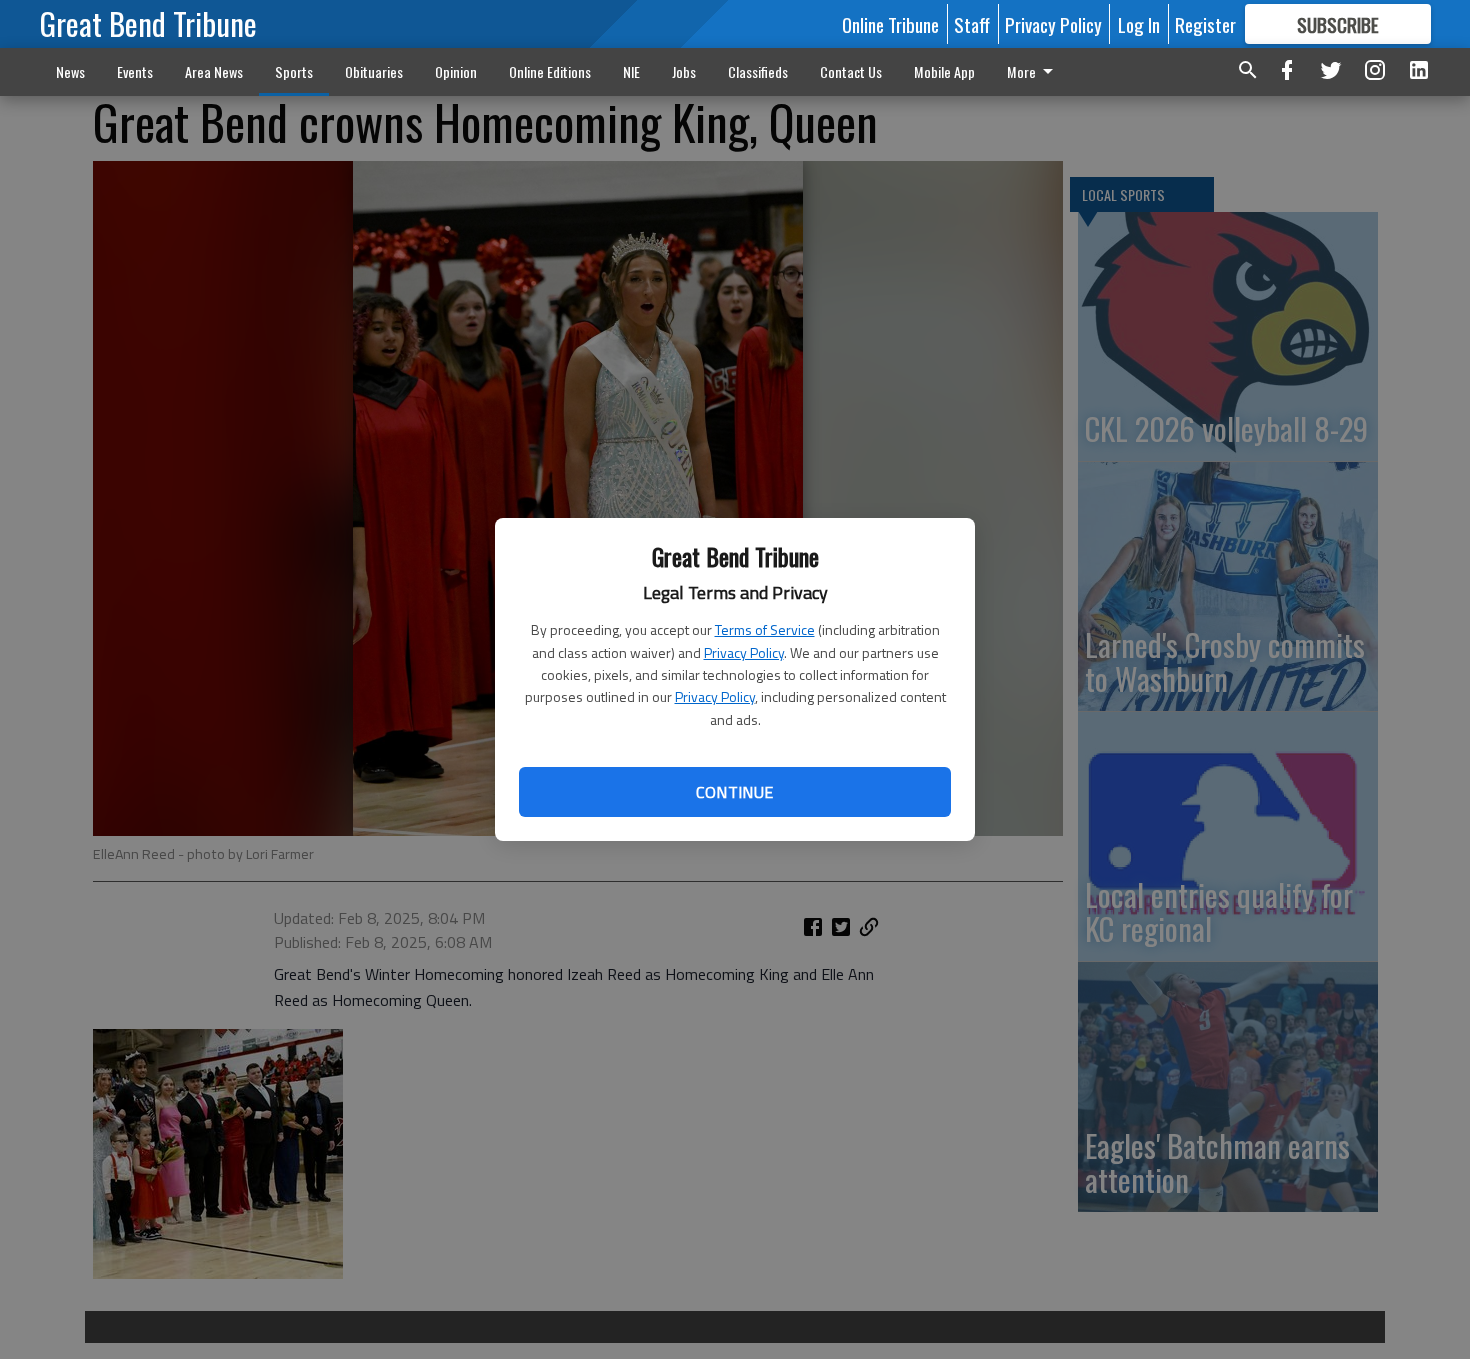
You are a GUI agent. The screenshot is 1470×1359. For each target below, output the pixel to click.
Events (135, 71)
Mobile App (944, 71)
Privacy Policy (744, 652)
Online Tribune (890, 24)
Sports (294, 71)
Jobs (684, 71)
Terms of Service (765, 629)
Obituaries (374, 71)
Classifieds (758, 71)
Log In (1139, 24)
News (70, 71)
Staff (972, 24)
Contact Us (851, 71)
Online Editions (550, 71)
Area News (214, 71)
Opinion (456, 71)
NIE (631, 71)
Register (1205, 24)
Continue (734, 792)
